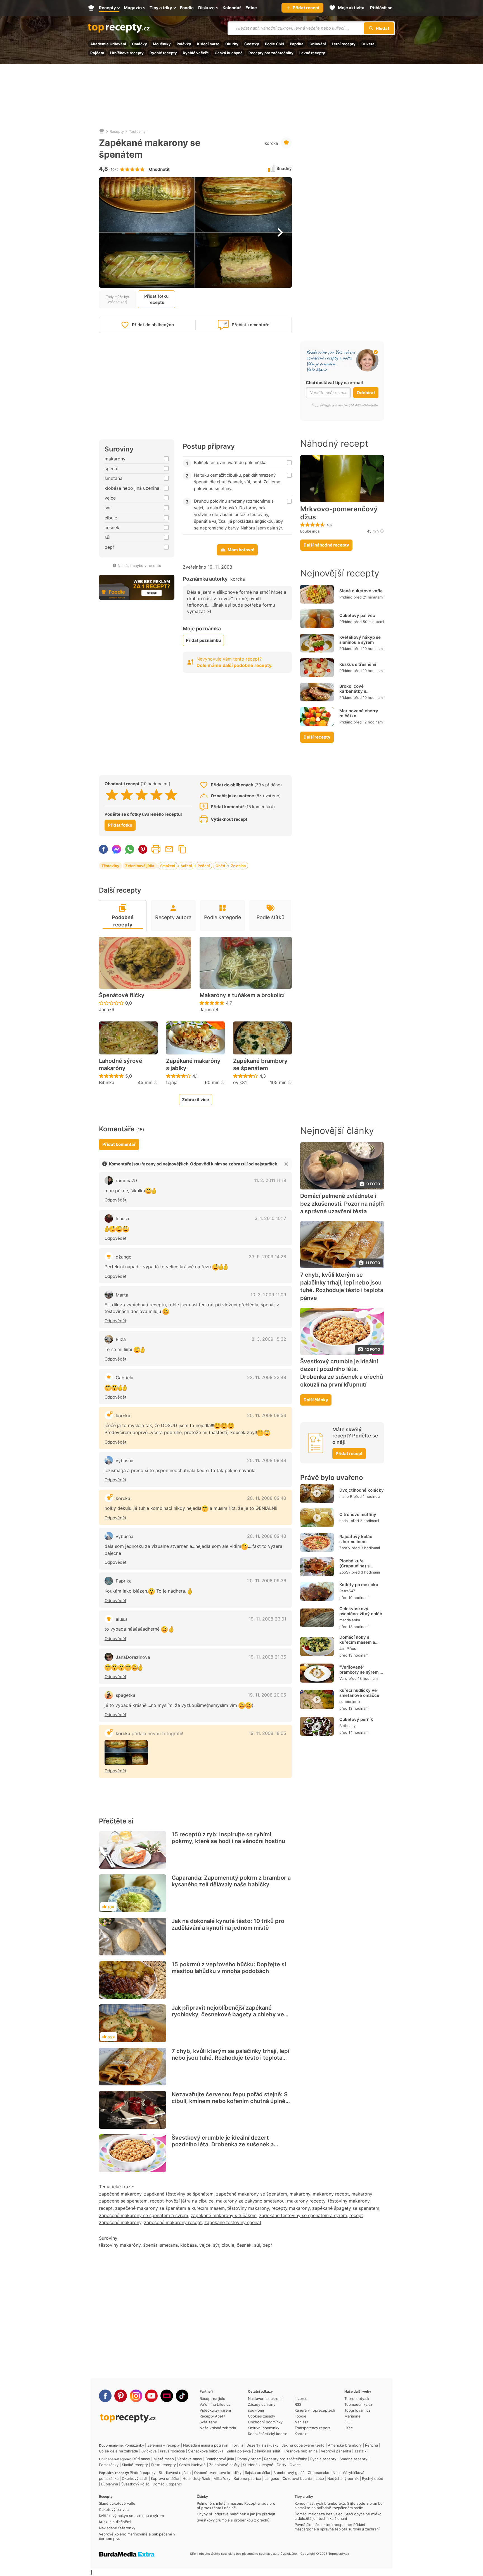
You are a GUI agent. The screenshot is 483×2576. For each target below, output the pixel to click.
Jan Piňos (348, 1649)
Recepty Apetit (213, 2416)
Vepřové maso (190, 2459)
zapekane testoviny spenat (233, 2222)
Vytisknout (156, 849)
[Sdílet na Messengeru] (117, 849)
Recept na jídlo (212, 2398)
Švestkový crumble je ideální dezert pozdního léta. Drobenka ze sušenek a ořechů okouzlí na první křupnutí (223, 2144)
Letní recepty (344, 44)
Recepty (117, 131)
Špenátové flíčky (122, 995)
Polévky (184, 44)
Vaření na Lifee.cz (215, 2404)
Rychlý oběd (373, 2478)
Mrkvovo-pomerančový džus (339, 513)
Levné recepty (312, 53)
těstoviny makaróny (120, 2245)
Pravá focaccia (172, 2451)
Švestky (252, 44)
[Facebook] (105, 2396)
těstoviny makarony (248, 2208)
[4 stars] (156, 795)
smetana (169, 2245)
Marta (122, 1295)
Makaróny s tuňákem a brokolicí (242, 995)
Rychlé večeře (196, 53)
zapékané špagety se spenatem (346, 2208)
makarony (300, 2194)
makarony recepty (306, 2201)
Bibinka (107, 1082)
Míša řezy (222, 2478)
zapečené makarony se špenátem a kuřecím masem (170, 2208)
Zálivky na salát (267, 2451)
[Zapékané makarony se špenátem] (126, 1753)
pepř (267, 2245)
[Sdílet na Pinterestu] (143, 849)
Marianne (352, 2416)
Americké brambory (345, 2445)
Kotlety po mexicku (359, 1585)
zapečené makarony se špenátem (252, 2194)
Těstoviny (137, 131)
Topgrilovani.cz (357, 2410)
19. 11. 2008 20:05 (267, 1695)
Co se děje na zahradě (119, 2451)
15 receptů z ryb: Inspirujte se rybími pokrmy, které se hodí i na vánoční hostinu (228, 1838)
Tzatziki (361, 2451)
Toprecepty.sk (357, 2398)
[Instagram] (136, 2396)
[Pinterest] (121, 2396)
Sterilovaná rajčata (175, 2473)
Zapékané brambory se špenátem (260, 1065)
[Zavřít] (286, 1164)
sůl (257, 2245)
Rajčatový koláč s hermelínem (356, 1539)
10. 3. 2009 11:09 (268, 1295)
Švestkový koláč (135, 2484)
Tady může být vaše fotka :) (118, 299)
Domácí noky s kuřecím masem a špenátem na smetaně (357, 1645)
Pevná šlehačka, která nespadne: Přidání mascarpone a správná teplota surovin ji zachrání (337, 2527)
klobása (189, 2245)
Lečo (320, 2478)
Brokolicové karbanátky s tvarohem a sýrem (358, 691)
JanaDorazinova (133, 1657)
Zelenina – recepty (164, 2445)
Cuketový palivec (357, 615)
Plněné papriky (143, 2473)
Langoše (272, 2478)
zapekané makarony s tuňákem (224, 2215)
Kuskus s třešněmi (358, 664)
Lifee (349, 2428)
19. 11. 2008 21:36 (267, 1657)
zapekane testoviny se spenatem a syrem (303, 2215)
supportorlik (350, 1702)
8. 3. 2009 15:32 (269, 1339)
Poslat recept (169, 849)
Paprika (297, 44)
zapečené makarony (120, 2194)
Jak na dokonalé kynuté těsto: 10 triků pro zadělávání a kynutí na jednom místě (228, 1924)
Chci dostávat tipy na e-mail (334, 383)
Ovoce (295, 2465)
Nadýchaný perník (343, 2478)
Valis (343, 1679)
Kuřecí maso (208, 44)
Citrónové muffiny (358, 1515)
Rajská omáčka (257, 2473)
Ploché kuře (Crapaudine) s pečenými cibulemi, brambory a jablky (359, 1569)
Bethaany (347, 1726)
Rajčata (97, 53)
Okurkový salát (135, 2478)
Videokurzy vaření (215, 2410)
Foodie (300, 2416)
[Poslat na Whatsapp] (130, 849)
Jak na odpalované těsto (303, 2445)
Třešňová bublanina (301, 2451)
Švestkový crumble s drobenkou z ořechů (233, 2520)
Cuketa (368, 44)
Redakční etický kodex (267, 2434)
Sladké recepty (135, 2465)
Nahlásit (302, 2422)
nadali (344, 1521)
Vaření (186, 866)
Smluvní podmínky (264, 2428)
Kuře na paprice (247, 2478)
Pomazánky (134, 2445)
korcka (271, 143)
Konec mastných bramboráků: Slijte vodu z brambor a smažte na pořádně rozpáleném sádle (339, 2506)
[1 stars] (112, 795)
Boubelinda (310, 531)
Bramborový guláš (289, 2473)
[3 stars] (142, 795)
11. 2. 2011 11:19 (270, 1180)
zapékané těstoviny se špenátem (179, 2194)
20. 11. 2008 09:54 (267, 1415)
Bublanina (110, 2484)
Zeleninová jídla (140, 866)
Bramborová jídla (220, 2459)
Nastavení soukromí (265, 2398)
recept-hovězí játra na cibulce (182, 2201)
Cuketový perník (356, 1720)
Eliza (121, 1339)
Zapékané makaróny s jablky (193, 1065)
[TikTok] (182, 2396)
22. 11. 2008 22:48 (267, 1377)
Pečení (204, 866)
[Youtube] (151, 2396)
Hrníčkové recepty (127, 53)
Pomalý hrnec (249, 2459)
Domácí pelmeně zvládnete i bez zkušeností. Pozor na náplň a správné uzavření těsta (342, 1204)
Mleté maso (164, 2459)
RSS (298, 2404)
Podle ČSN (274, 44)
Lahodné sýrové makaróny (121, 1065)
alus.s (122, 1619)
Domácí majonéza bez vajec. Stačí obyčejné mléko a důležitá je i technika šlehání (338, 2516)
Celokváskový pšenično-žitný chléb (361, 1611)
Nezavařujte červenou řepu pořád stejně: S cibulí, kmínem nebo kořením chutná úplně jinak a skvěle (230, 2101)
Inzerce (301, 2398)
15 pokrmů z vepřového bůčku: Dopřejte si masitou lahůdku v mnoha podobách (229, 1968)
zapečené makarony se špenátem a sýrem (144, 2215)
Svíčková (149, 2451)
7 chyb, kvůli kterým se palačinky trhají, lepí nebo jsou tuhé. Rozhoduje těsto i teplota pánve (230, 2058)
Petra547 (347, 1591)
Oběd (220, 866)
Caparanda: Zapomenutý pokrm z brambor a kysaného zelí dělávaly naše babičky (231, 1881)
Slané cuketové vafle (361, 591)
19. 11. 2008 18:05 (267, 1733)
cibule (228, 2245)
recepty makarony (291, 2208)
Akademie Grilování (108, 44)
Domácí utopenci (167, 2484)
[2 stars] (127, 795)
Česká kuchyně (229, 53)
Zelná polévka (239, 2451)
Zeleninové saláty (224, 2465)
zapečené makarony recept (173, 2222)
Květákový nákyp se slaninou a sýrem (360, 640)
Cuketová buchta (297, 2478)
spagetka (126, 1695)
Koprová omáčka (165, 2478)
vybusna (125, 1461)
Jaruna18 (209, 1009)
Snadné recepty (353, 2459)
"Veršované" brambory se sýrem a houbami (361, 1672)
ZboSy (345, 1548)
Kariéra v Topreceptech (315, 2410)
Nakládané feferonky (117, 2528)
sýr (216, 2245)
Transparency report (312, 2428)
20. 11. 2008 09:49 (267, 1460)
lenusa (122, 1219)
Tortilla (237, 2445)
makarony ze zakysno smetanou (250, 2201)
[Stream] (167, 2396)
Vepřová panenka (336, 2451)
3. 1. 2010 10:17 (270, 1218)
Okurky (232, 44)
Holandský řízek (196, 2478)
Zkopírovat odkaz (182, 849)
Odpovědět (115, 1200)
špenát (150, 2245)
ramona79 (126, 1181)
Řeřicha (371, 2445)
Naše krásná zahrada (218, 2428)
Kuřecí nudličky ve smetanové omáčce (359, 1693)
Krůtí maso (141, 2459)
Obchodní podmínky (265, 2422)
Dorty (281, 2465)
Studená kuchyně (258, 2465)
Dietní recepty (164, 2465)
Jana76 (107, 1009)
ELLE (349, 2422)
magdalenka (350, 1620)
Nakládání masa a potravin (206, 2445)
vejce (205, 2245)
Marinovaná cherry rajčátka (359, 713)
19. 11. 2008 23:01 (267, 1619)
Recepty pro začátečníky (271, 53)
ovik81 (240, 1082)
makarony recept (331, 2194)
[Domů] (102, 131)
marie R (346, 1496)
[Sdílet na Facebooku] (103, 849)
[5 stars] (171, 795)
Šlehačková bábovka (206, 2451)
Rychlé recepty (163, 53)
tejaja (172, 1082)
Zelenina (238, 866)
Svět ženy (208, 2422)
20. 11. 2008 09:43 (267, 1498)
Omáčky (139, 44)
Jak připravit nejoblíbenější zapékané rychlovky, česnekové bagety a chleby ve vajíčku (228, 2014)
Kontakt (301, 2434)
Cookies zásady (261, 2416)
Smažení (168, 866)
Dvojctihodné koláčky (362, 1490)
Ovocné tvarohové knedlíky (218, 2473)
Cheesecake (319, 2473)
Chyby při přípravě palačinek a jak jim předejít (236, 2514)
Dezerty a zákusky (262, 2445)
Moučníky (162, 44)
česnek (244, 2245)
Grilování (318, 44)
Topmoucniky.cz (358, 2404)
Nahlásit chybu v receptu (139, 566)
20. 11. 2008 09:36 (267, 1581)
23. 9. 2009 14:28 (267, 1257)
